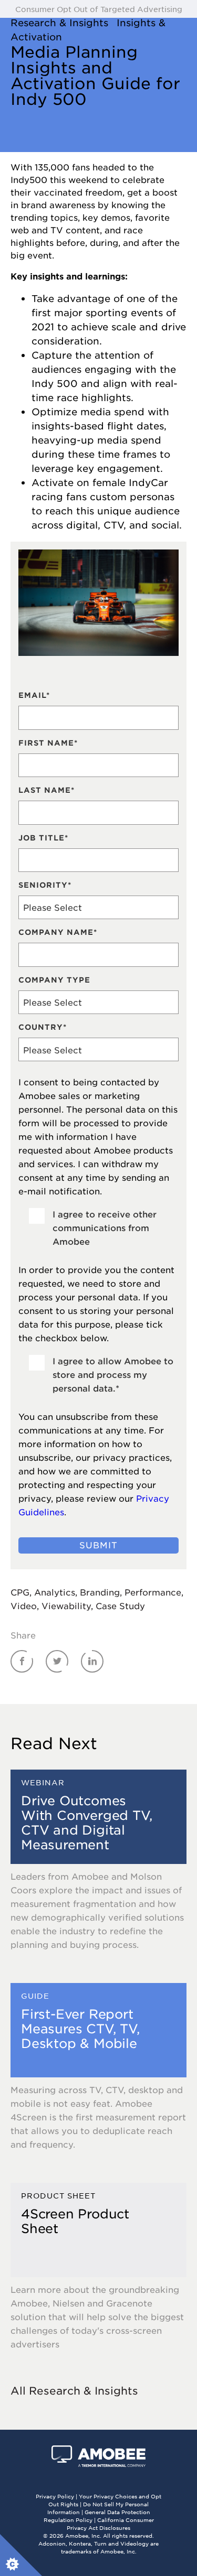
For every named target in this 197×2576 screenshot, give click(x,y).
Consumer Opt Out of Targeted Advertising (99, 9)
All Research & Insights (74, 2390)
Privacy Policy (55, 2496)
